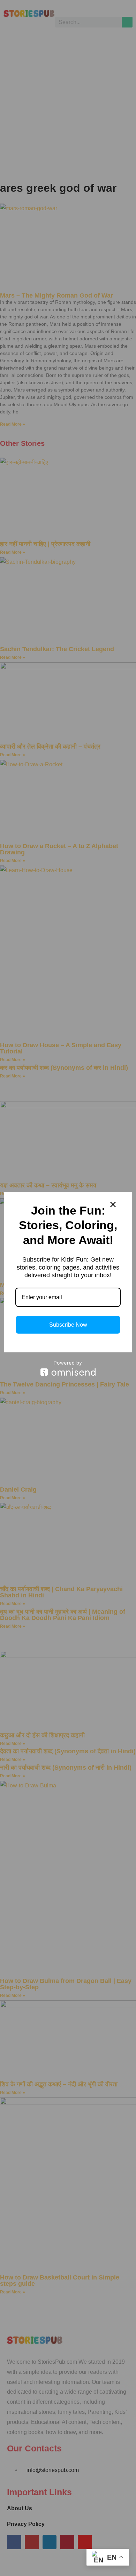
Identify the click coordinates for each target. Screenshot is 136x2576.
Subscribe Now (68, 1325)
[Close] (113, 1204)
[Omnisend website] (68, 1368)
